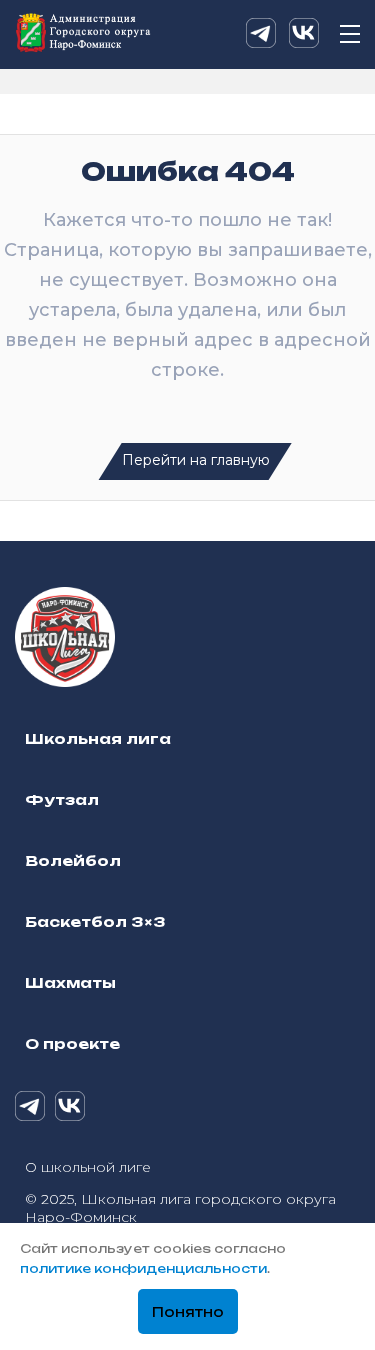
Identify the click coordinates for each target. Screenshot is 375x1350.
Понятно (188, 1312)
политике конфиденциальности (143, 1268)
